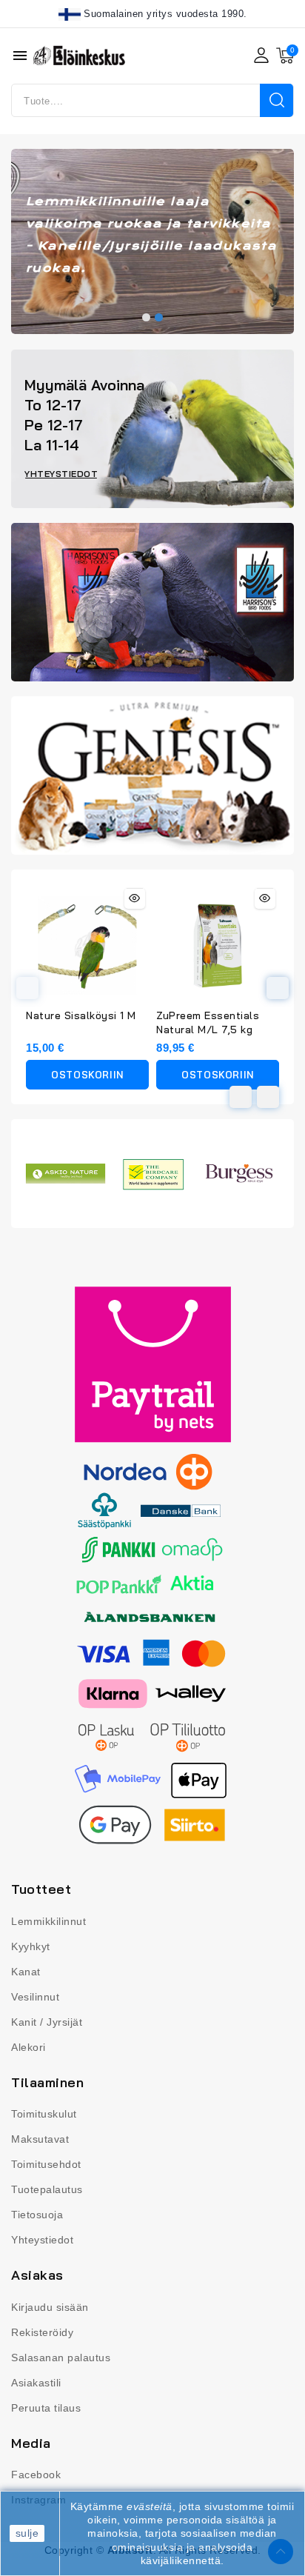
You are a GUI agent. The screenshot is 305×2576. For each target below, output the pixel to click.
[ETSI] (276, 100)
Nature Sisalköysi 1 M (81, 1015)
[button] (146, 317)
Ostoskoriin (87, 1075)
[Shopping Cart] (285, 56)
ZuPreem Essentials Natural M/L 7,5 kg (208, 1022)
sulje (27, 2533)
